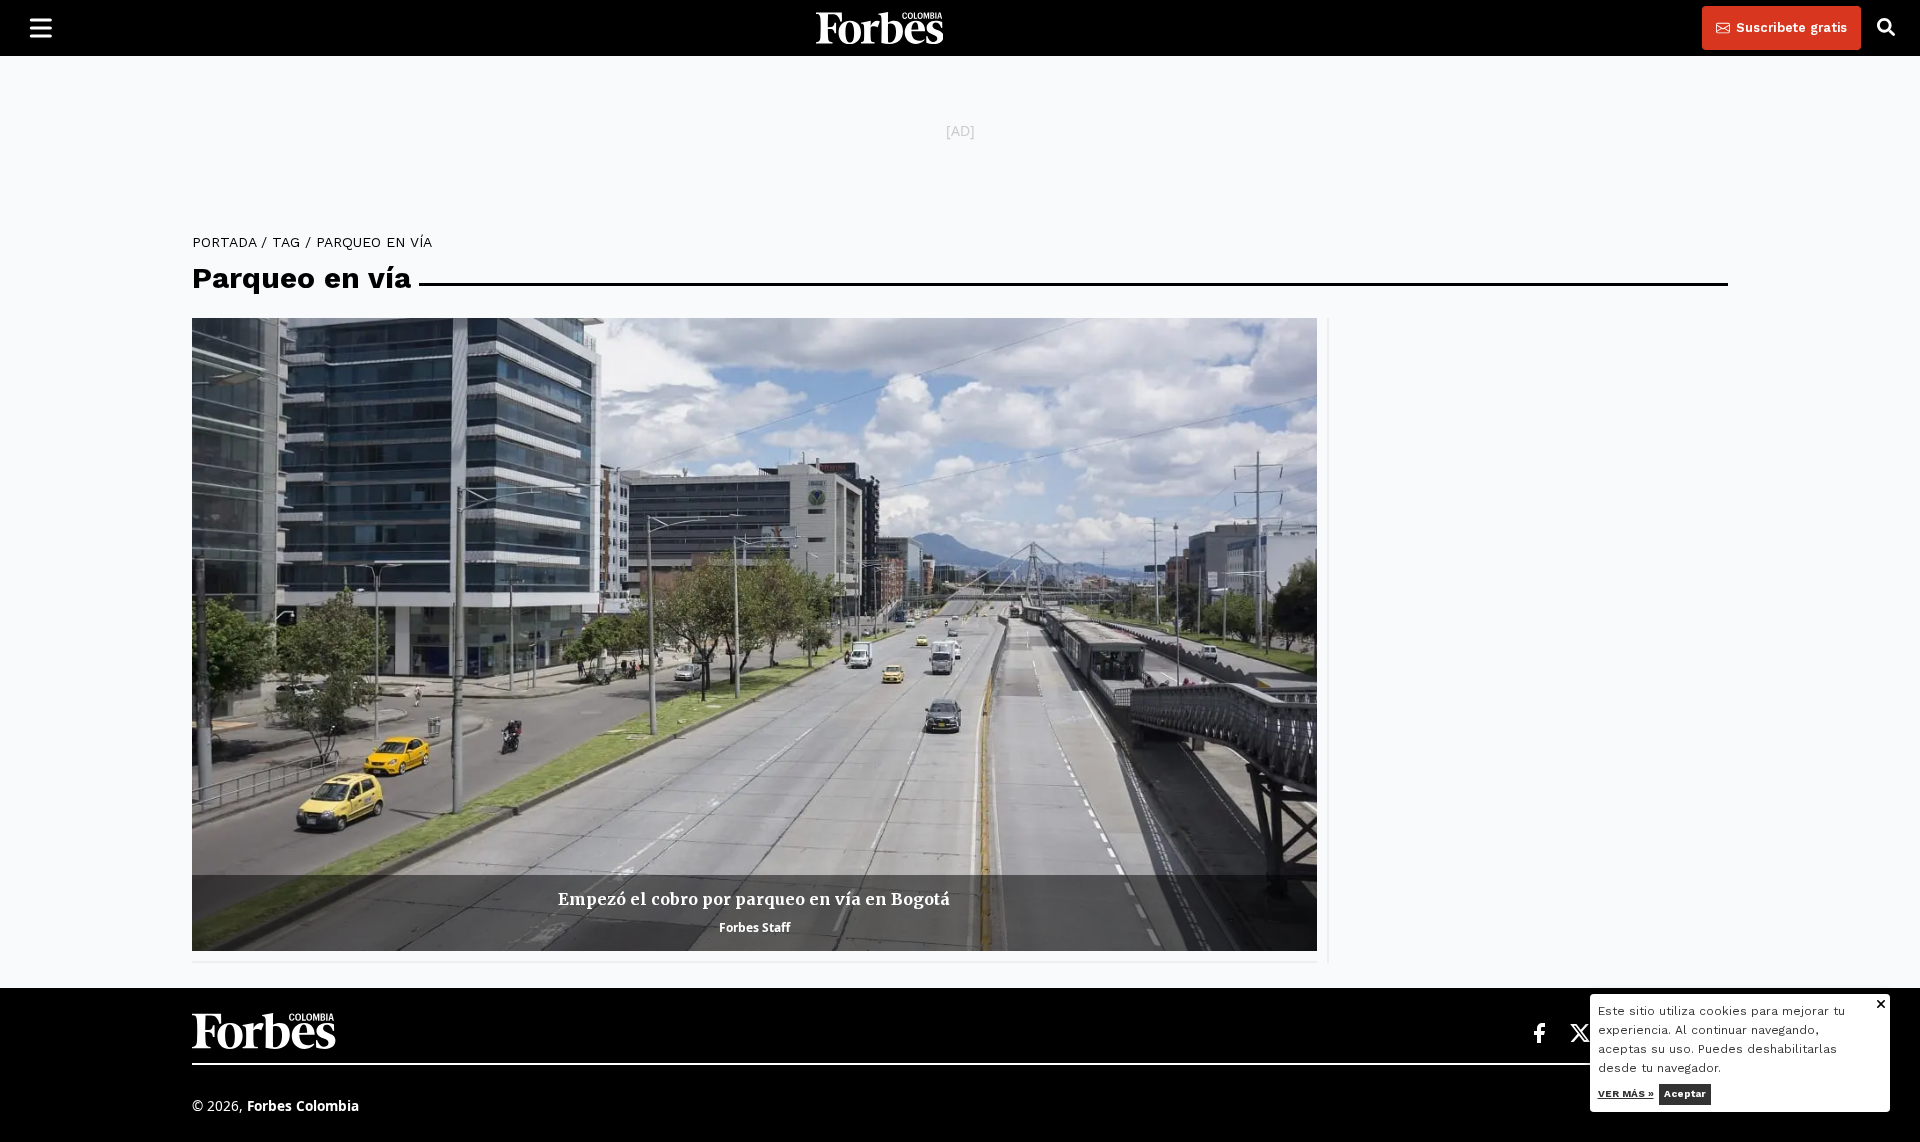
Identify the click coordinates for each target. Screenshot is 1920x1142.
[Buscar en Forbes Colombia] (1886, 28)
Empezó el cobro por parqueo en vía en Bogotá (754, 899)
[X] (1581, 1034)
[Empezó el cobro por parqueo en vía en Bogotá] (754, 634)
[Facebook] (1539, 1034)
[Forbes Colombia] (880, 28)
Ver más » (1626, 1093)
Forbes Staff (754, 927)
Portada (224, 242)
